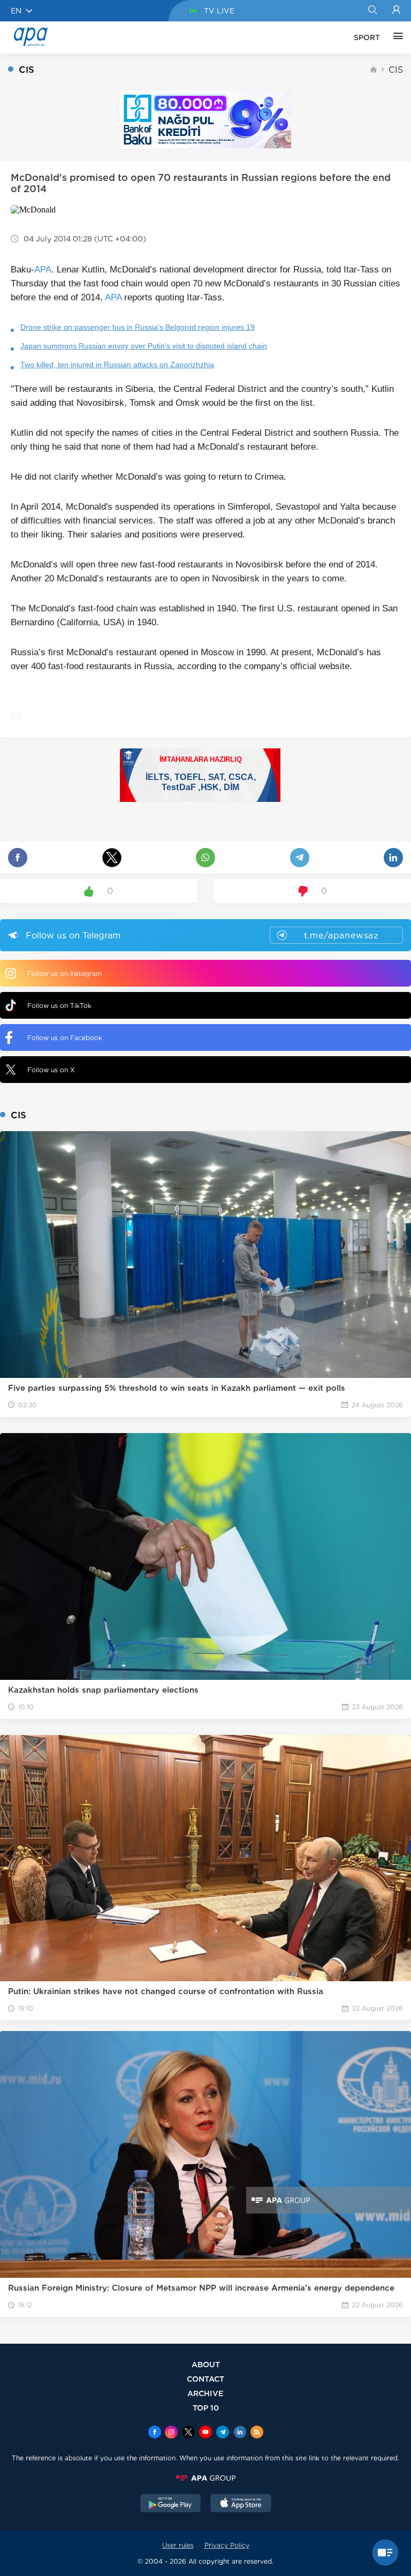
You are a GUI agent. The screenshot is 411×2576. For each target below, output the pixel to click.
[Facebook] (155, 2433)
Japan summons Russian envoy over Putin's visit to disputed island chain (144, 346)
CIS (396, 70)
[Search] (372, 11)
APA (43, 270)
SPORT (367, 37)
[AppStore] (241, 2504)
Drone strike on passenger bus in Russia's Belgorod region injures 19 (138, 327)
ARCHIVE (205, 2393)
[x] (188, 2433)
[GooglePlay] (171, 2504)
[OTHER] (395, 37)
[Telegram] (223, 2433)
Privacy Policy (227, 2545)
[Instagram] (171, 2433)
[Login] (396, 11)
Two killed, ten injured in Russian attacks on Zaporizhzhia (117, 365)
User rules (178, 2545)
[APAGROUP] (205, 2478)
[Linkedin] (240, 2433)
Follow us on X (51, 1070)
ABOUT (206, 2364)
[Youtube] (205, 2433)
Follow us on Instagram (64, 973)
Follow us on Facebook (65, 1038)
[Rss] (257, 2433)
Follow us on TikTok (59, 1006)
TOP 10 (206, 2408)
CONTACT (205, 2379)
